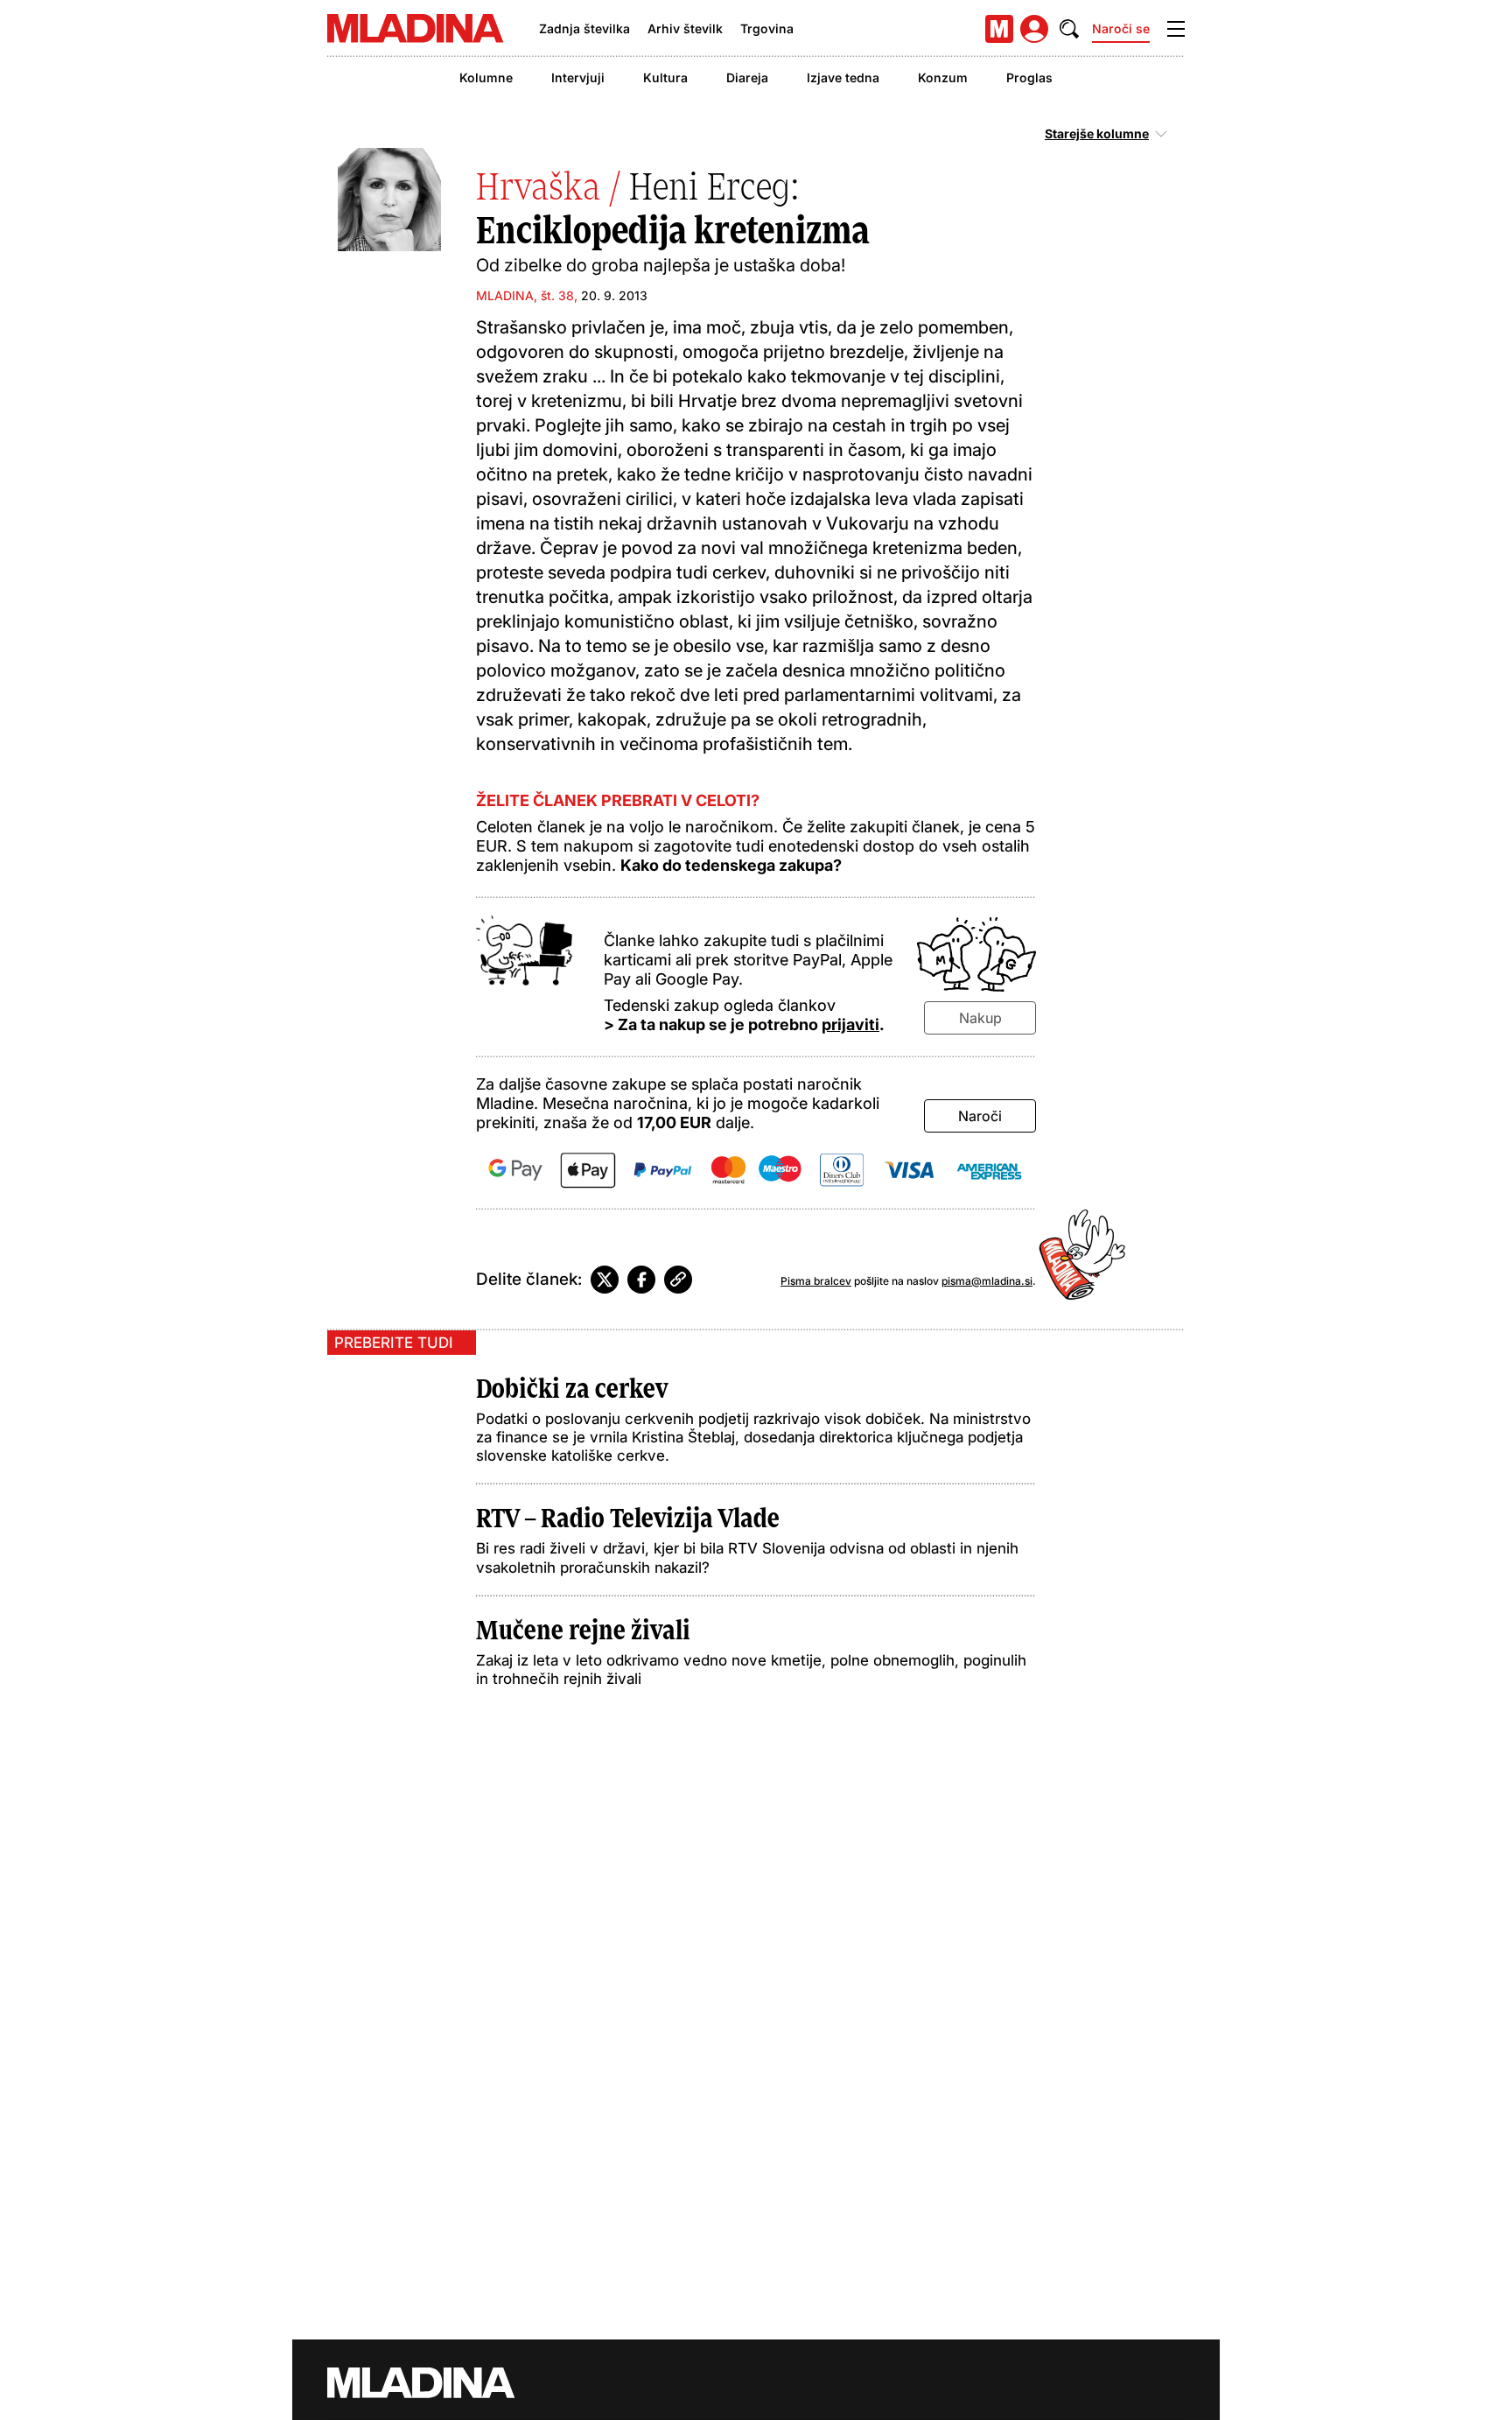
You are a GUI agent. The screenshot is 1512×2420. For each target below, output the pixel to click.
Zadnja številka (584, 28)
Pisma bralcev (816, 1281)
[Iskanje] (1069, 29)
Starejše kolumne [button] (1097, 134)
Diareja (747, 77)
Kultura (665, 77)
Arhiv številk (685, 28)
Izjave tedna (843, 77)
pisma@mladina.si (987, 1281)
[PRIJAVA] (1034, 29)
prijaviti (850, 1024)
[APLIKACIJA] (999, 29)
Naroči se (1121, 28)
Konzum (943, 77)
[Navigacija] (1176, 29)
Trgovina (767, 28)
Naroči (980, 1116)
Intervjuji (578, 77)
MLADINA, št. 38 (525, 295)
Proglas (1029, 77)
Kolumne (486, 77)
